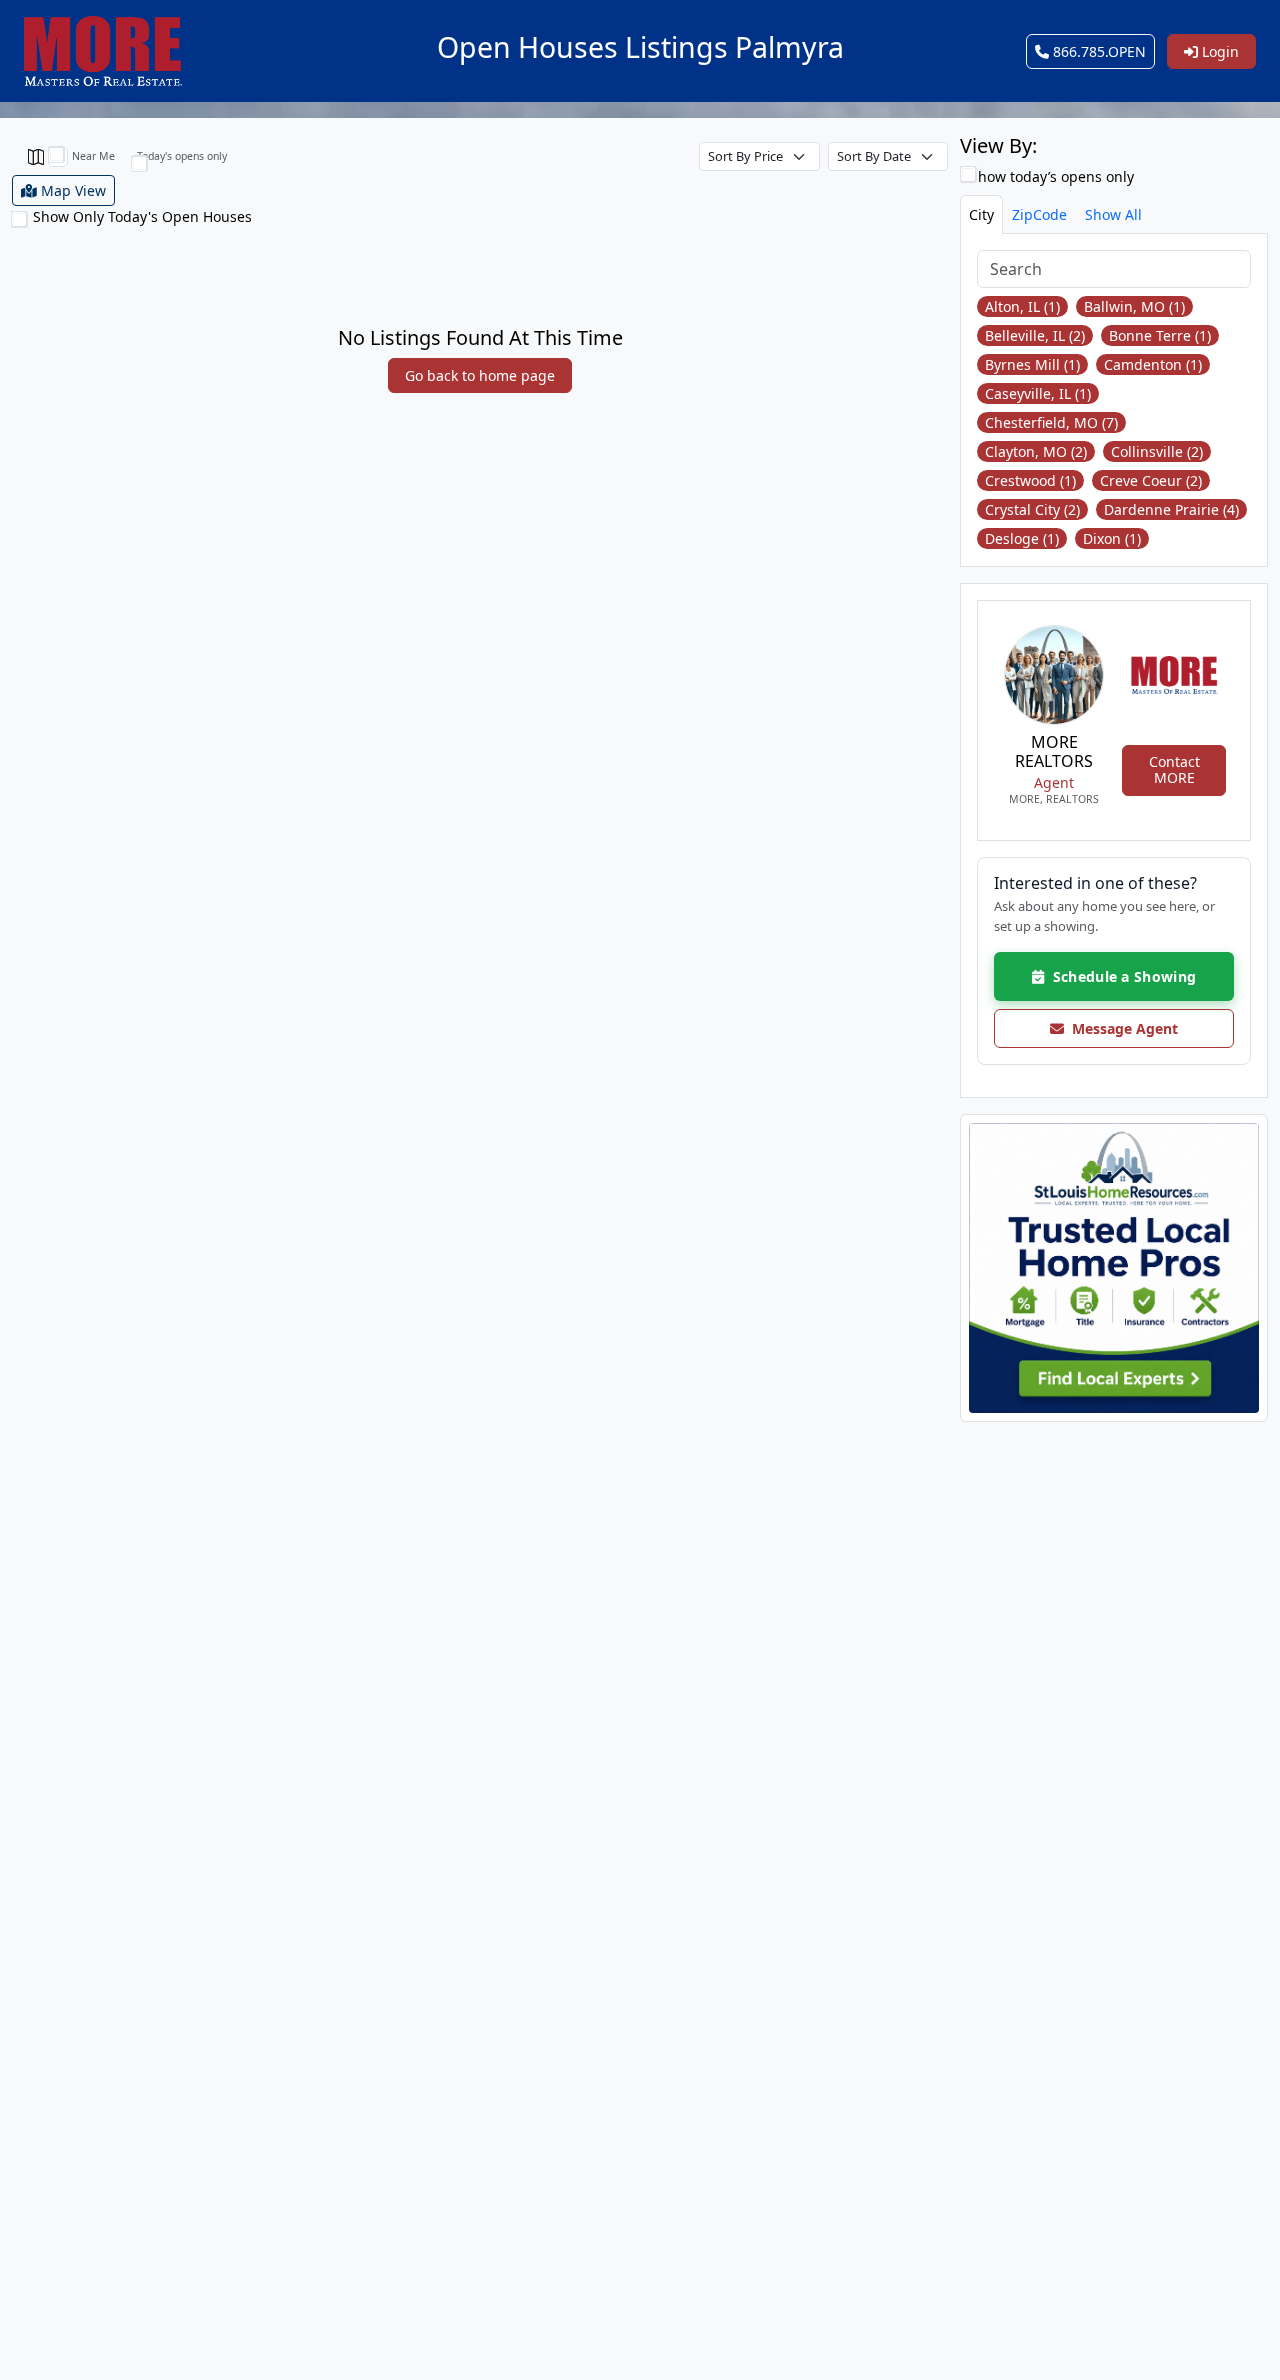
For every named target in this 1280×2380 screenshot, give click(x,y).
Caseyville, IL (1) (1038, 393)
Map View (71, 190)
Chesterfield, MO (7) (1051, 422)
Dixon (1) (1112, 538)
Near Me (93, 156)
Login (1218, 51)
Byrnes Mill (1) (1032, 364)
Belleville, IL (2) (1035, 335)
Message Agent (1121, 1028)
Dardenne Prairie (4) (1171, 509)
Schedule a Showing (1120, 976)
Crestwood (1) (1030, 480)
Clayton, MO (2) (1036, 451)
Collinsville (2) (1157, 451)
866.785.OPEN (1097, 51)
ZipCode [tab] (1039, 214)
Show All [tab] (1113, 214)
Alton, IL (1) (1022, 306)
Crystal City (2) (1032, 509)
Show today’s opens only (1050, 176)
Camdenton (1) (1153, 364)
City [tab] (981, 214)
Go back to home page (480, 375)
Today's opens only (182, 156)
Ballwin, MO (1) (1134, 306)
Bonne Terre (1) (1160, 335)
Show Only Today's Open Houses (142, 216)
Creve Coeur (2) (1151, 480)
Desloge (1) (1022, 538)
